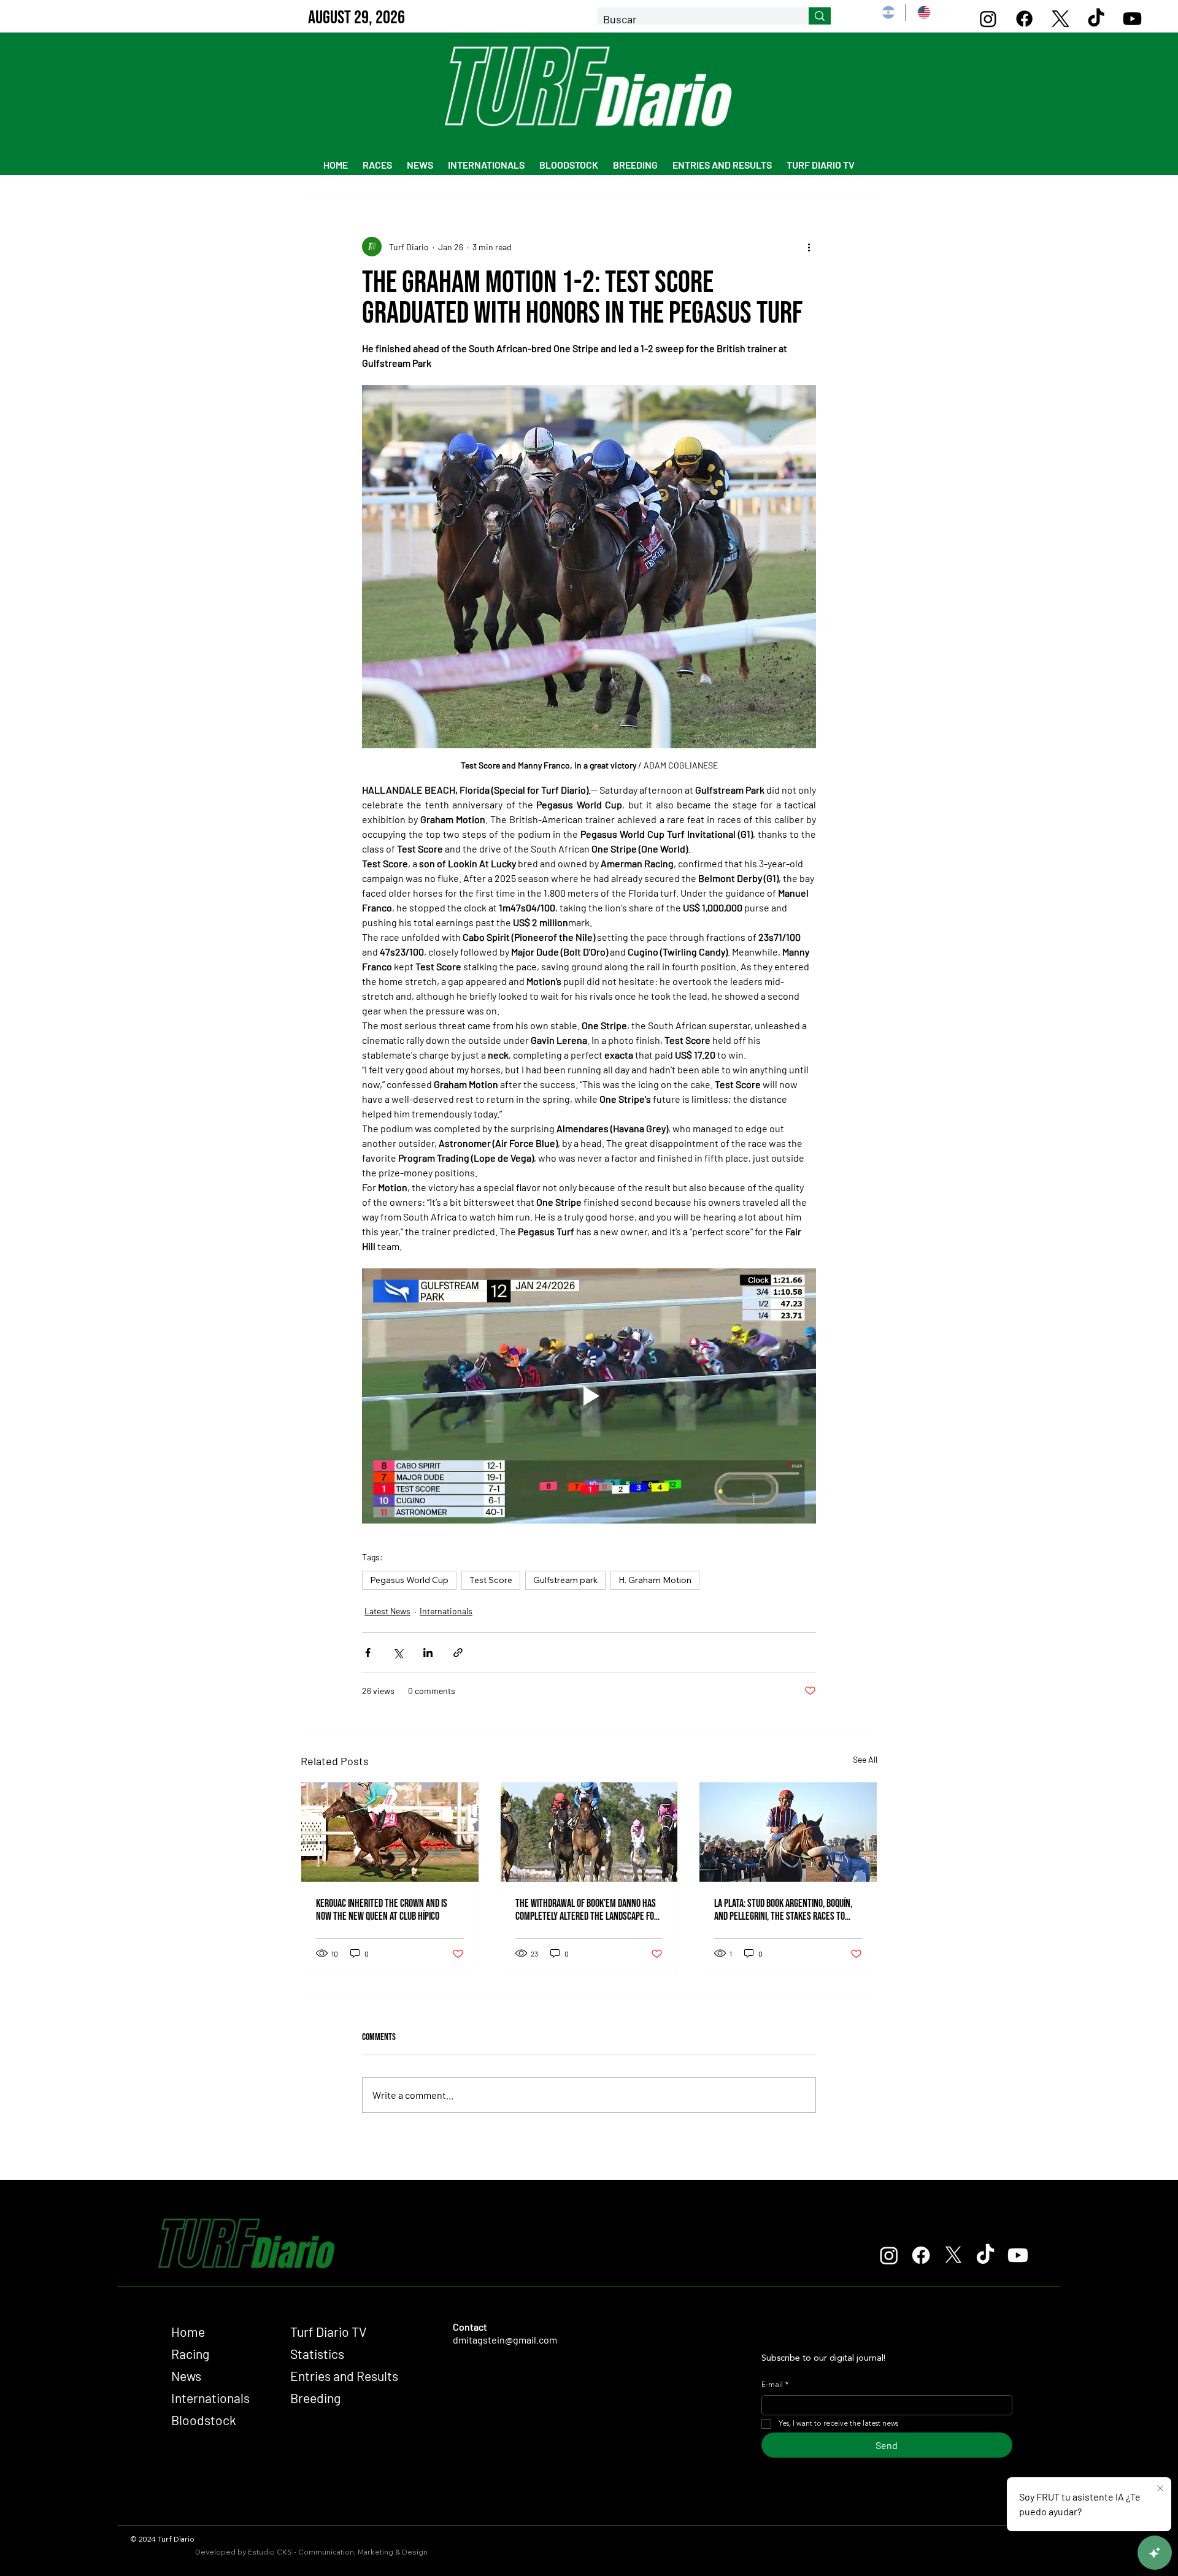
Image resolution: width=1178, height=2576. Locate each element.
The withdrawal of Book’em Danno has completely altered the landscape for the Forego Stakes (587, 1910)
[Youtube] (1132, 19)
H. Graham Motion (655, 1580)
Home (188, 2332)
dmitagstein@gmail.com (505, 2340)
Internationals (446, 1611)
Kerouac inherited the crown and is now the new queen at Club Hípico (382, 1910)
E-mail (775, 2385)
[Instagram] (988, 19)
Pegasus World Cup (409, 1580)
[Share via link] (458, 1653)
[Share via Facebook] (368, 1653)
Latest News (387, 1611)
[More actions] (809, 247)
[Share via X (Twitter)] (398, 1653)
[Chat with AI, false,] (1155, 2553)
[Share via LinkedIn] (428, 1653)
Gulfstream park (565, 1580)
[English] (923, 13)
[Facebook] (1024, 19)
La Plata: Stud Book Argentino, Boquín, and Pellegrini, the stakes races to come (783, 1910)
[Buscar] (820, 16)
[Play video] (589, 1396)
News (186, 2376)
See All (865, 1759)
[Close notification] (1160, 2489)
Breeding (315, 2398)
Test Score (491, 1580)
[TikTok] (1096, 19)
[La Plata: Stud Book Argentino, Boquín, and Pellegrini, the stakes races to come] (788, 1832)
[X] (1061, 19)
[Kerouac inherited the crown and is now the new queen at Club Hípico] (390, 1832)
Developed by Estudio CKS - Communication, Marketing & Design (311, 2552)
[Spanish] (888, 13)
